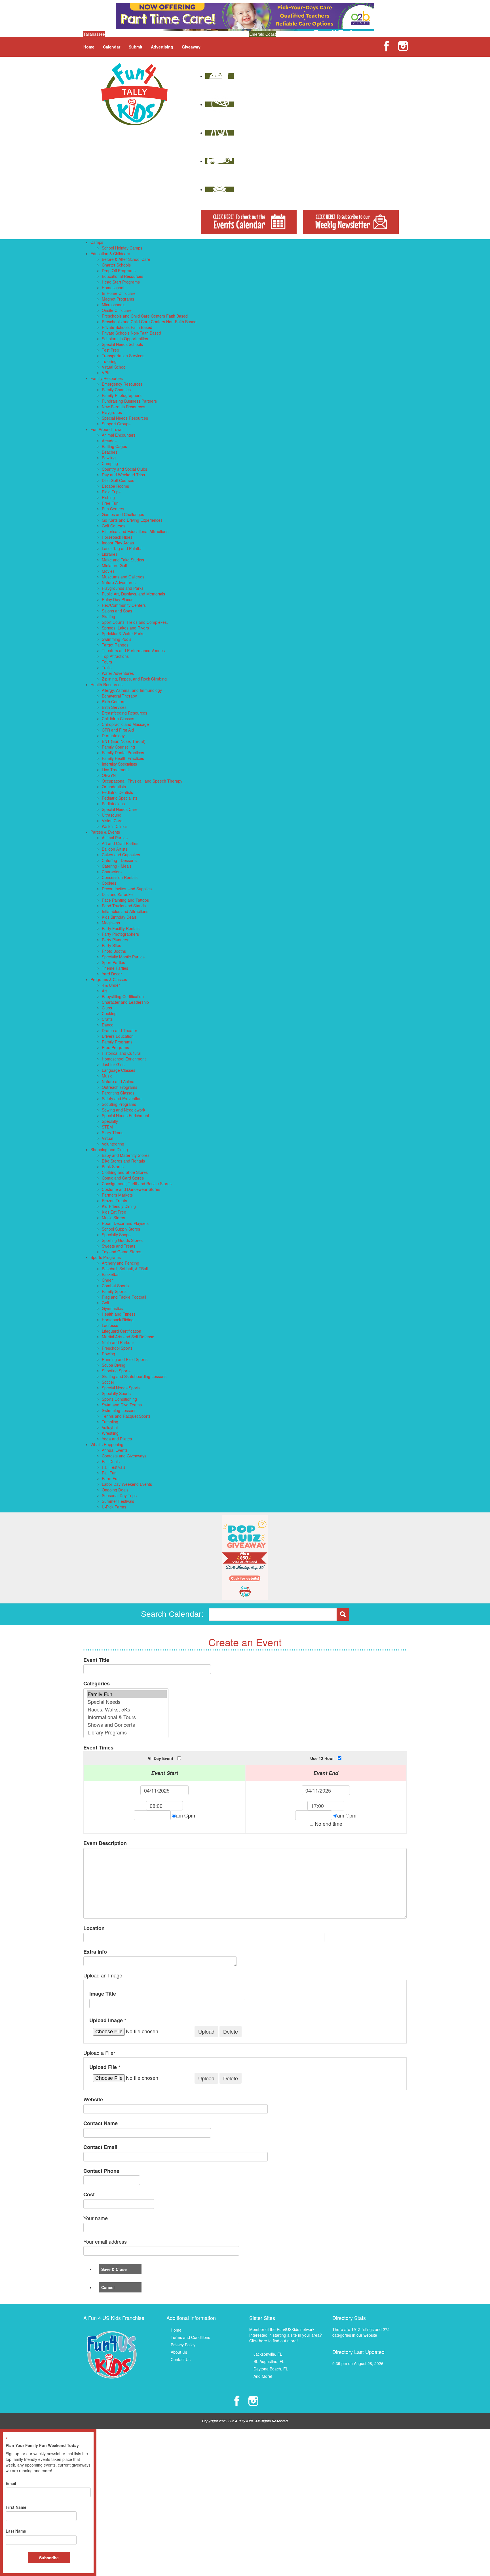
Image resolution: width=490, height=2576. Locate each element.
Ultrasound (112, 815)
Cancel (108, 2287)
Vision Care (112, 821)
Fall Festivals (114, 1467)
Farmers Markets (117, 1195)
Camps (97, 242)
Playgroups (112, 412)
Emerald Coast (263, 34)
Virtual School (114, 367)
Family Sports (114, 1291)
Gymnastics (112, 1308)
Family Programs (117, 1042)
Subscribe (49, 2558)
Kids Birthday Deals (119, 917)
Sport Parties (113, 962)
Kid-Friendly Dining (119, 1206)
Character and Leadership (125, 1002)
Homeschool (113, 288)
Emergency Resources (122, 384)
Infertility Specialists (119, 764)
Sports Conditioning (119, 1399)
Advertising (162, 47)
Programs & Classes (109, 979)
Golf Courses (114, 526)
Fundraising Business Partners (129, 401)
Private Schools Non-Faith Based (131, 333)
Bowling (109, 458)
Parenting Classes (118, 1093)
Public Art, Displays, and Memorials (133, 594)
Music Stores (113, 1218)
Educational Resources (122, 276)
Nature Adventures (119, 582)
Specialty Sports (116, 1393)
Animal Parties (115, 838)
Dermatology (113, 736)
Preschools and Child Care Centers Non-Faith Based (149, 322)
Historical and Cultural (122, 1053)
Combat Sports (115, 1286)
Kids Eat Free (114, 1212)
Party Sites (111, 945)
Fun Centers (113, 509)
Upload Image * (108, 2020)
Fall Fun (109, 1473)
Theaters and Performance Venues (133, 650)
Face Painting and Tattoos (125, 900)
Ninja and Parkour (118, 1342)
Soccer (108, 1382)
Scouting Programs (119, 1104)
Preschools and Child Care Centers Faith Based (145, 316)
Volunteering (113, 1144)
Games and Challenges (123, 514)
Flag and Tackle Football (124, 1297)
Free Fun (110, 503)
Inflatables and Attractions (125, 911)
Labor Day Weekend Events (127, 1484)
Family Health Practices (123, 758)
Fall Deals (111, 1461)
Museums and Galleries (123, 577)
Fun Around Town (106, 429)
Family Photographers (122, 395)
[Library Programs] (127, 1732)
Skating (108, 616)
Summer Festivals (118, 1501)
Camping (110, 463)
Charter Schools (116, 265)
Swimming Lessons (119, 1410)
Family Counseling (118, 747)
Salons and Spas (117, 611)
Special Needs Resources (125, 418)
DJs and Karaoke (117, 894)
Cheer (107, 1280)
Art (104, 991)
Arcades (109, 441)
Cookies (109, 883)
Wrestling (110, 1433)
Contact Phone (101, 2171)
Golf (105, 1303)
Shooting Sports (116, 1371)
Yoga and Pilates (117, 1439)
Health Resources (106, 684)
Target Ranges (115, 645)
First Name (16, 2507)
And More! (263, 2376)
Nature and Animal (119, 1081)
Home (89, 47)
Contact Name (101, 2123)
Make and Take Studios (123, 560)
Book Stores (113, 1167)
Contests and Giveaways (124, 1456)
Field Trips (111, 492)
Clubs (107, 1008)
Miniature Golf (114, 565)
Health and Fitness (119, 1314)
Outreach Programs (120, 1087)
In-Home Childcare (119, 293)
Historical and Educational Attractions (135, 531)
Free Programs (115, 1047)
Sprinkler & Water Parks (123, 633)
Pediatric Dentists (117, 792)
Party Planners (115, 940)
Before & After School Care (126, 259)
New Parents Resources (123, 407)
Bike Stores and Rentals (123, 1161)
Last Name (16, 2531)
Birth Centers (114, 701)
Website (93, 2100)
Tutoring (109, 361)
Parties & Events (105, 832)
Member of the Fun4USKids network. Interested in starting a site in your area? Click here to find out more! (286, 2335)
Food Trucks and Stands (124, 906)
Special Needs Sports (121, 1388)
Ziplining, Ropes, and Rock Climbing (134, 679)
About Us (179, 2352)
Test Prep (110, 350)
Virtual (107, 1138)
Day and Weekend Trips (123, 475)
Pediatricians (113, 804)
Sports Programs (106, 1257)
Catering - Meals (117, 866)
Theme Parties (115, 968)
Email (11, 2483)
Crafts (107, 1019)
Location (94, 1928)
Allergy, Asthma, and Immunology (132, 690)
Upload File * (105, 2067)
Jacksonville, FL (268, 2354)
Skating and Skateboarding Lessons (134, 1376)
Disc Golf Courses (118, 480)
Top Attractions (115, 656)
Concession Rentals (120, 877)
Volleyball (110, 1427)
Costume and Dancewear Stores (131, 1189)
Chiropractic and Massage (125, 724)
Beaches (110, 452)
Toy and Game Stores (122, 1252)
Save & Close (114, 2269)
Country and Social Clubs (124, 469)
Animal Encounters (119, 435)
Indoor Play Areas (118, 543)
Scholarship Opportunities (125, 339)
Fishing (108, 497)
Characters (112, 872)
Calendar (112, 47)
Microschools (114, 305)
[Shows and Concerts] (127, 1725)
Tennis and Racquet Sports (126, 1416)
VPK (106, 373)
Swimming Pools (117, 639)
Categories (97, 1684)
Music (107, 1076)
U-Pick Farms (114, 1507)
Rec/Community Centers (124, 605)
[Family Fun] (127, 1694)
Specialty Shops (116, 1235)
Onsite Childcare (117, 310)
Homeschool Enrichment (124, 1059)
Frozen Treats (114, 1201)
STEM (107, 1127)
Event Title (96, 1660)
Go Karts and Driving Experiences (132, 520)
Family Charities (116, 390)
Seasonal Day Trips (119, 1495)
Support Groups (116, 424)
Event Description (105, 1843)
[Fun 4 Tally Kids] (134, 94)
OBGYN (109, 775)
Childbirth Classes (118, 719)
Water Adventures (118, 673)
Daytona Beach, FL (271, 2369)
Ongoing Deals (115, 1490)
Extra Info (95, 1952)
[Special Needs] (127, 1702)
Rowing (108, 1354)
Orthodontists (114, 787)
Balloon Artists (115, 849)
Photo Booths (114, 951)
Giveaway (191, 47)
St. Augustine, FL (269, 2361)
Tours (107, 662)
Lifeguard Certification (122, 1331)
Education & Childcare (110, 253)
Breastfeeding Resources (124, 713)
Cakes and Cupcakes (121, 855)
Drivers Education (118, 1036)
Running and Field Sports (125, 1359)
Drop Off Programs (119, 271)
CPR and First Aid (118, 730)
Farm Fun (111, 1478)
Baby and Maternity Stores (126, 1155)
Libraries (110, 554)
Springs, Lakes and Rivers (125, 628)
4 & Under (111, 985)
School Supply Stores (121, 1229)
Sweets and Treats (119, 1246)
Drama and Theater (120, 1030)
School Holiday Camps (122, 248)
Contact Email (100, 2147)
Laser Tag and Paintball (123, 548)
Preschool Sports (117, 1348)
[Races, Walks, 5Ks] (127, 1709)
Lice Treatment (115, 770)
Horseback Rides (117, 537)
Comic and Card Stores (123, 1178)
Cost (89, 2194)
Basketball (111, 1274)
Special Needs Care (120, 809)
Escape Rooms (115, 486)
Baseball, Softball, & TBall (125, 1269)
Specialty (110, 1121)
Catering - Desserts (119, 860)
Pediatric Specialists (120, 798)
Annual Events (115, 1450)
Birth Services (114, 707)
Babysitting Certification (123, 996)
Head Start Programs (121, 282)
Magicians (111, 923)
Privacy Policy (183, 2345)
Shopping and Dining (109, 1149)
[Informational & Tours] (127, 1717)
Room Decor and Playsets (125, 1223)
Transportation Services (123, 356)
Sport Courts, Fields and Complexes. (135, 622)
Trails (107, 667)
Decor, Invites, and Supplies (127, 889)
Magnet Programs (118, 299)
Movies (108, 571)
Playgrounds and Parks (123, 588)
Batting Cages (114, 446)
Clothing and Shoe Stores (125, 1172)
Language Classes (119, 1070)
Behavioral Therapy (119, 696)
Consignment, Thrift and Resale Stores (137, 1184)
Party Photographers (120, 934)
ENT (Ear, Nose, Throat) (124, 741)
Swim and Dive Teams (122, 1405)
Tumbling (110, 1422)
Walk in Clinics (115, 826)
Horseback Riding (118, 1320)
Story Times (113, 1132)
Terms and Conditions (190, 2337)
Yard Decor (112, 974)
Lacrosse (110, 1325)
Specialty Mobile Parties (123, 957)
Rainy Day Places (118, 599)
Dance (108, 1025)
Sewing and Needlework (123, 1110)
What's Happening (107, 1444)
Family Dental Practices (123, 753)
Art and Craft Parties (120, 843)
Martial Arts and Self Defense (128, 1337)
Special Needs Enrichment (125, 1115)
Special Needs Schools (122, 344)
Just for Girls (113, 1064)
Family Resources (107, 378)
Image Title (103, 1994)
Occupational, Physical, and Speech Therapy (142, 781)
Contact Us (181, 2359)
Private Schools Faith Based (127, 327)
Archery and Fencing (121, 1263)
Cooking (109, 1013)
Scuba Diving (114, 1365)
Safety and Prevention (122, 1098)
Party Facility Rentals (121, 928)
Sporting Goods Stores (122, 1240)
